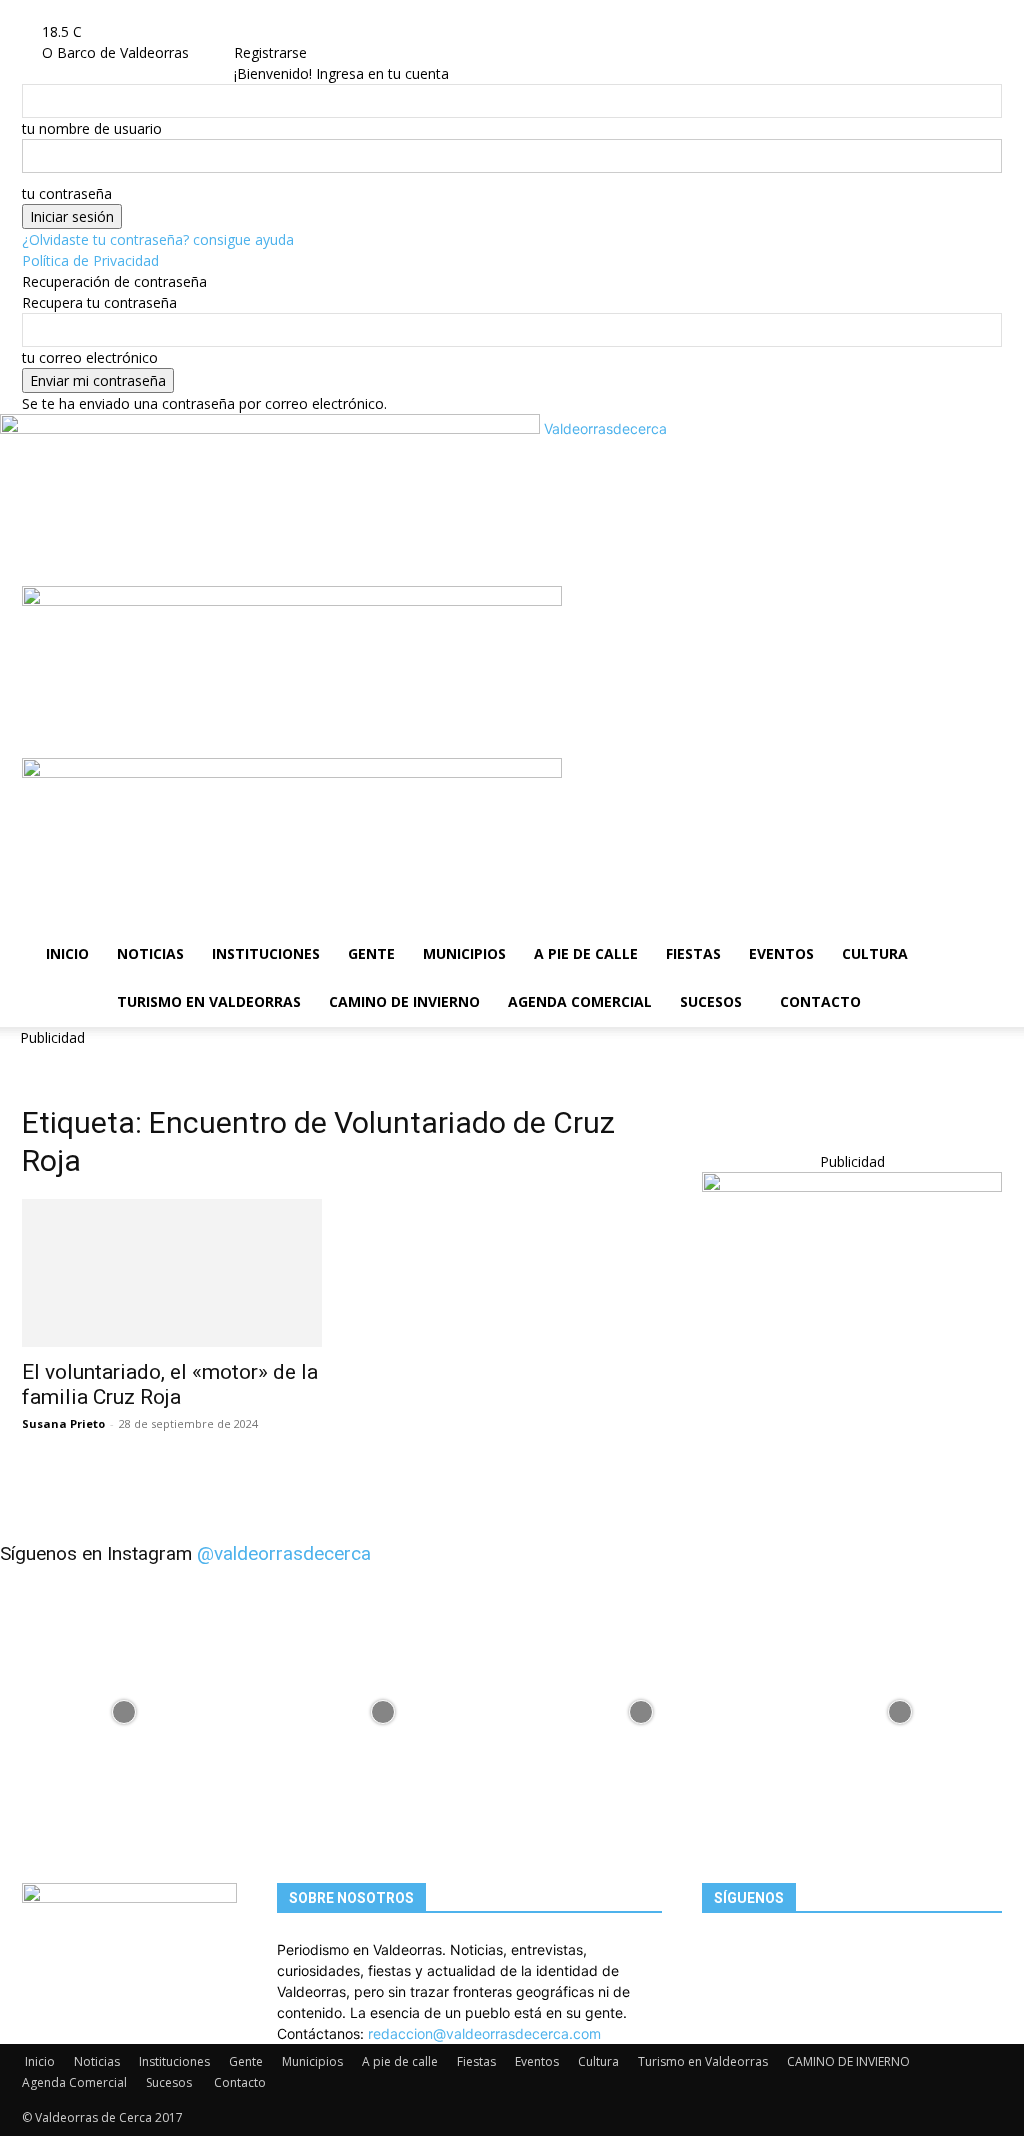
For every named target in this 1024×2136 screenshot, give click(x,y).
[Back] (350, 31)
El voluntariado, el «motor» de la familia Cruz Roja (170, 1384)
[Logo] (292, 600)
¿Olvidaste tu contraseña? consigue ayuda (158, 239)
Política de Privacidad (90, 260)
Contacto (820, 1001)
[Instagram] (276, 31)
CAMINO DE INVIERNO (404, 1001)
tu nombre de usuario (92, 128)
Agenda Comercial (580, 1001)
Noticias (150, 953)
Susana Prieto (63, 1423)
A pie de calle (586, 953)
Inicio (67, 953)
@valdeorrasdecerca (284, 1553)
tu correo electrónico (90, 357)
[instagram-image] (124, 1706)
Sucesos (711, 1001)
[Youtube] (319, 31)
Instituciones (266, 953)
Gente (371, 953)
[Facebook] (261, 31)
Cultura (875, 953)
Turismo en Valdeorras (209, 1001)
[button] (978, 611)
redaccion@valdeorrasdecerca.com (484, 2033)
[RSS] (291, 31)
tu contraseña (67, 193)
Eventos (781, 953)
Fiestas (693, 953)
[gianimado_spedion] (852, 1186)
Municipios (464, 953)
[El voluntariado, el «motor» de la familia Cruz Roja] (172, 1273)
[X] (306, 31)
